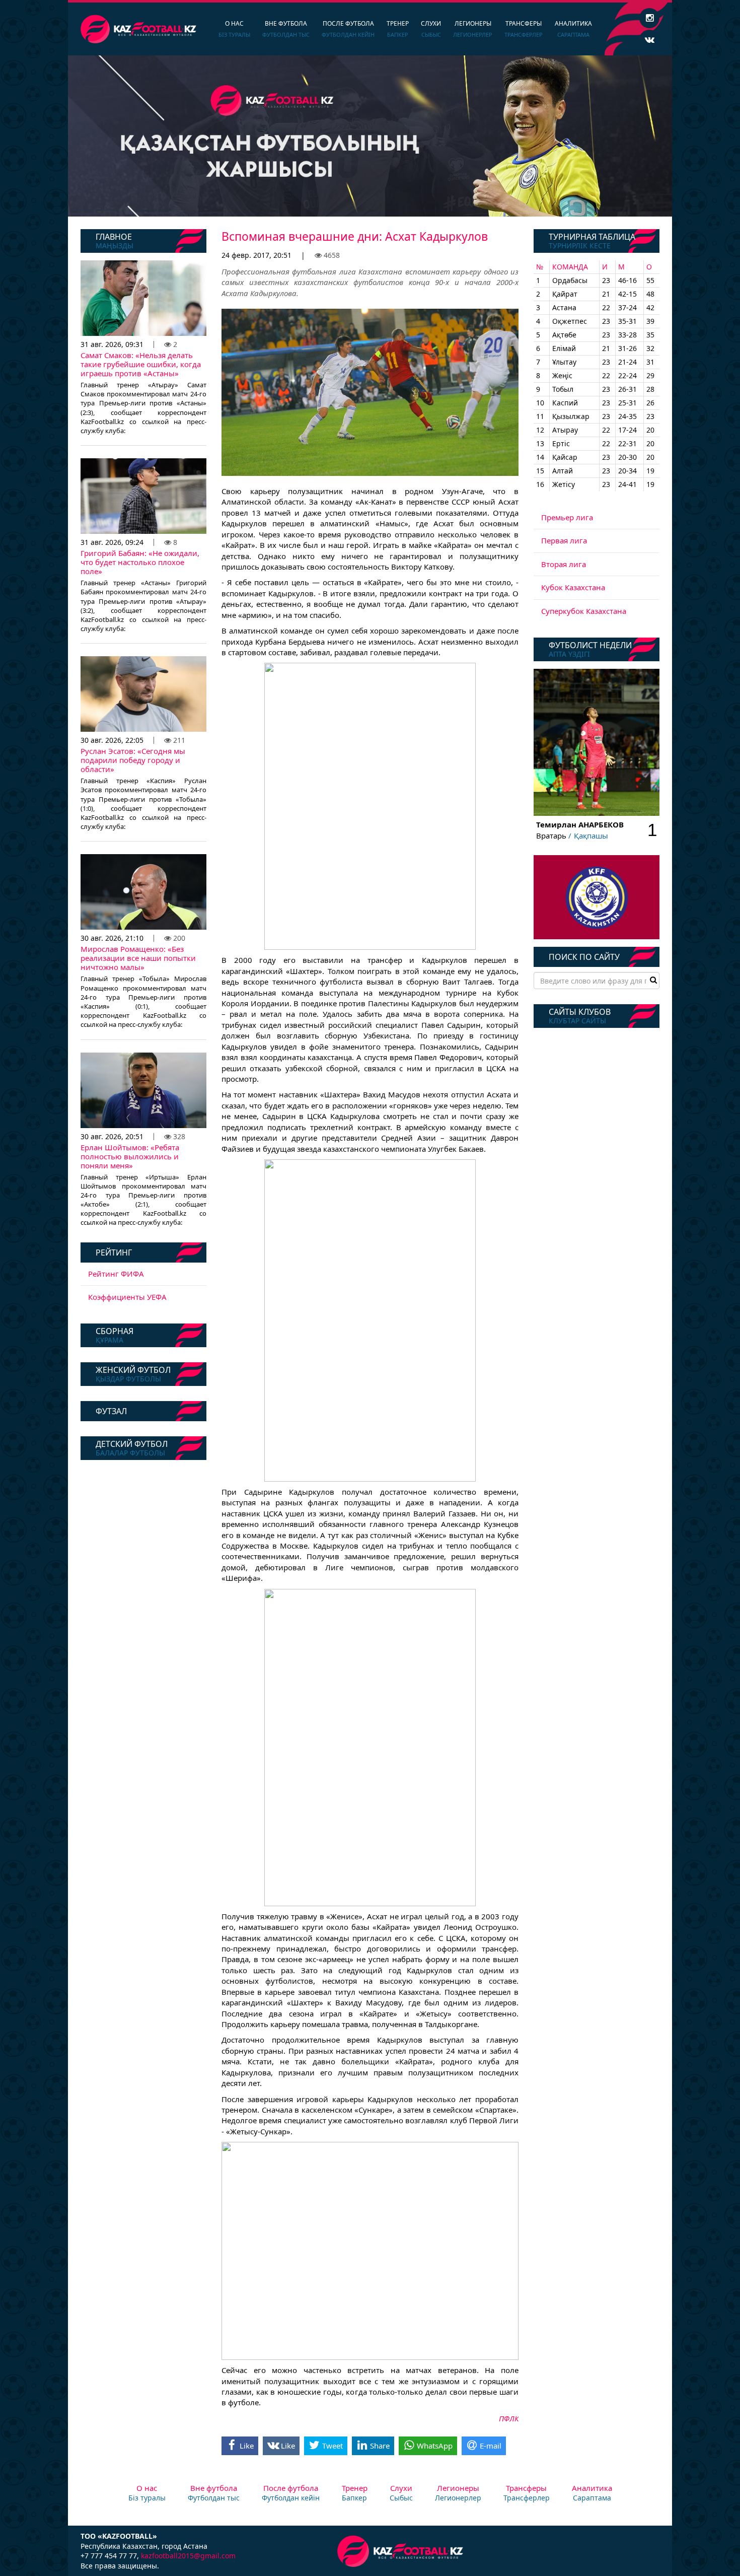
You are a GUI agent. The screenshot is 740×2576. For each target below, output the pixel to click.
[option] (370, 136)
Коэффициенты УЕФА (127, 1297)
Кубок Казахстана (573, 587)
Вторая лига (564, 564)
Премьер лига (567, 517)
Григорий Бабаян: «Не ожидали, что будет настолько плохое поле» (140, 562)
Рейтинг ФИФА (116, 1274)
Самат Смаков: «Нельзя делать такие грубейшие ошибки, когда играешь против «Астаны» (141, 364)
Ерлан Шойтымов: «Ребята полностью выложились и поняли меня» (130, 1156)
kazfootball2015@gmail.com (188, 2556)
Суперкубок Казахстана (584, 611)
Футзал (111, 1411)
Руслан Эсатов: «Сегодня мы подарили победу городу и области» (133, 760)
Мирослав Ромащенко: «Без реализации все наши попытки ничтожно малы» (138, 958)
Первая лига (564, 540)
